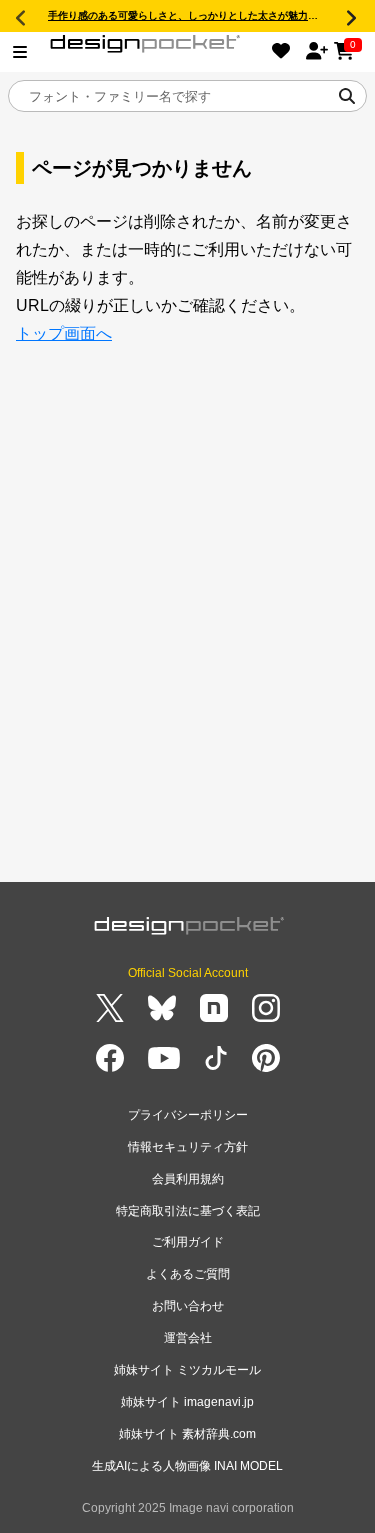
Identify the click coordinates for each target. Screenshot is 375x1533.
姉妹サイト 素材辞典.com (187, 1434)
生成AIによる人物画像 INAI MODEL (187, 1466)
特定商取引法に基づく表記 (188, 1211)
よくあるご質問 (188, 1274)
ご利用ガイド (188, 1242)
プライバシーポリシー (188, 1115)
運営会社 (188, 1338)
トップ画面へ (64, 333)
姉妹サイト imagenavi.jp (187, 1402)
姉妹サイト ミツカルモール (187, 1370)
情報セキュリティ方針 (188, 1147)
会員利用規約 (188, 1179)
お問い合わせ (188, 1306)
